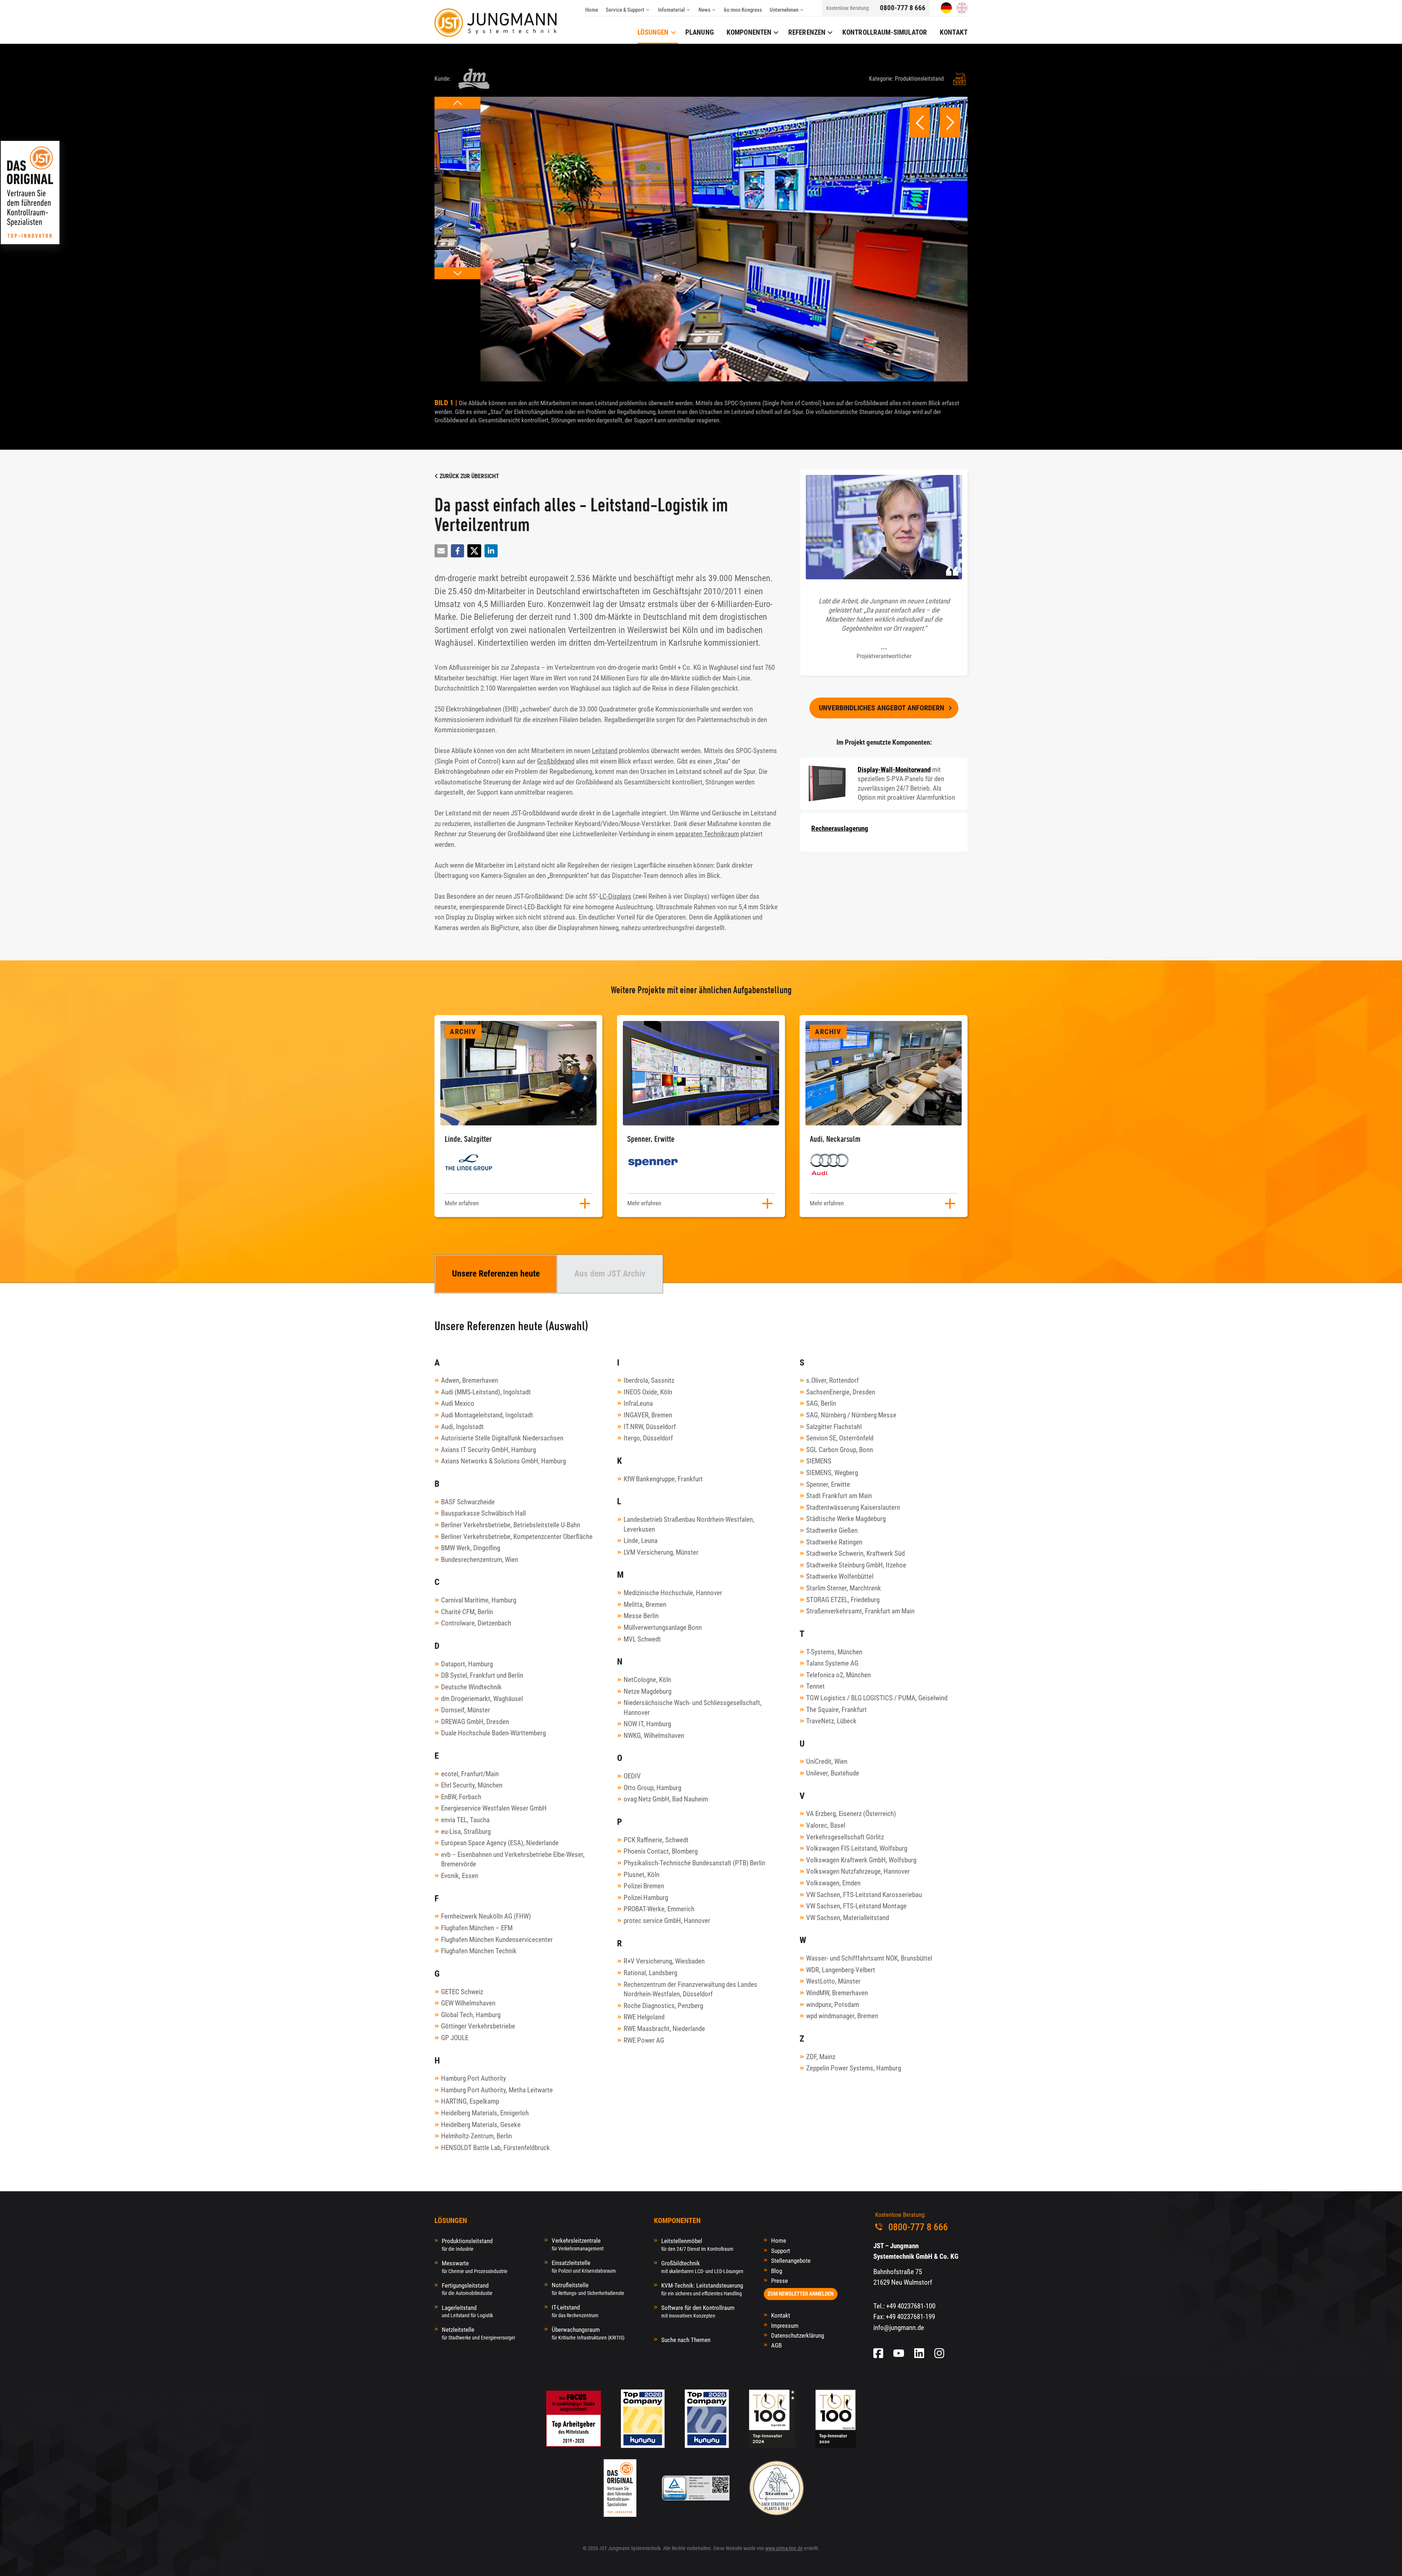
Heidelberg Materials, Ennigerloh (485, 2113)
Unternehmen (784, 10)
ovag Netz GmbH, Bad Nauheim (666, 1799)
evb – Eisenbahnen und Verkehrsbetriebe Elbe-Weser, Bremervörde (513, 1859)
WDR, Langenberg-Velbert (841, 1970)
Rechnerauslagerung (840, 828)
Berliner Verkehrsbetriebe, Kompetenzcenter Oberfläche (517, 1537)
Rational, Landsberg (650, 1973)
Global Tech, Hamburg (471, 2015)
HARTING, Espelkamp (470, 2101)
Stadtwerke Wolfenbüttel (840, 1576)
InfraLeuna (638, 1403)
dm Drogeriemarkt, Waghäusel (482, 1699)
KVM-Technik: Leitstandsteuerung (702, 2289)
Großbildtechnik (702, 2267)
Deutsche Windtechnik (471, 1687)
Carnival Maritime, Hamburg (479, 1600)
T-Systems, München (834, 1652)
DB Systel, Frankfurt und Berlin (482, 1675)
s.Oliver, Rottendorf (832, 1380)
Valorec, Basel (826, 1825)
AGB (776, 2345)
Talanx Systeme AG (832, 1663)
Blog (777, 2271)
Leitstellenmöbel (697, 2244)
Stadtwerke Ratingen (834, 1542)
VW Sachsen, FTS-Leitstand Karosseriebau (864, 1895)
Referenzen (807, 32)
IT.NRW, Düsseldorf (650, 1427)
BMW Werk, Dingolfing (471, 1548)
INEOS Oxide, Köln (648, 1392)
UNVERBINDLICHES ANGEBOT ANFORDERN (882, 708)
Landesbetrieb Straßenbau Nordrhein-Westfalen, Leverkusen (689, 1524)
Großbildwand (556, 761)
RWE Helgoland (644, 2017)
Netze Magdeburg (648, 1691)
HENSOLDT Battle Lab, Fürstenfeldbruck (495, 2148)
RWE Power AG (644, 2040)
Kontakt (781, 2315)
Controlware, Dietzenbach (476, 1623)
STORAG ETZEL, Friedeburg (843, 1600)
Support (781, 2251)
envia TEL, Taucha (465, 1820)
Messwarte (475, 2267)
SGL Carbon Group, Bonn (840, 1450)
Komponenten (749, 32)
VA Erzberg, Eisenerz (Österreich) (851, 1814)
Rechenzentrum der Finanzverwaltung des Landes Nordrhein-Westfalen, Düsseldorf (690, 1989)
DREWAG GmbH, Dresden (475, 1722)
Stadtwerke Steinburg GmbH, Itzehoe (856, 1565)
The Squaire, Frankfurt (836, 1710)
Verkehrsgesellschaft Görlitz (845, 1837)
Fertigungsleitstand (467, 2289)
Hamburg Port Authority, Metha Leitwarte (497, 2090)
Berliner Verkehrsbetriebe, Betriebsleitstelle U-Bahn (511, 1525)
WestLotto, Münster (833, 1981)
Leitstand (605, 751)
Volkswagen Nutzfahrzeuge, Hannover (858, 1871)
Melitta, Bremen (645, 1604)
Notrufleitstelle (588, 2289)
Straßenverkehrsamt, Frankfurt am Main (860, 1611)
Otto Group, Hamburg (652, 1788)
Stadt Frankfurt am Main (839, 1496)
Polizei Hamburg (646, 1898)
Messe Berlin (641, 1616)
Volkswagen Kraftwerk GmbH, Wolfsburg (861, 1860)
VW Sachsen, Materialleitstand (848, 1918)
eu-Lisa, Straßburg (466, 1832)
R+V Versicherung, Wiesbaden (664, 1961)
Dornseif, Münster (466, 1710)
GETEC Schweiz (462, 1992)
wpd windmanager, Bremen (842, 2016)
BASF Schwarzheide (468, 1502)
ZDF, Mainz (821, 2057)
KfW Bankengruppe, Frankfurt (663, 1479)
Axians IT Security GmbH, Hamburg (489, 1450)
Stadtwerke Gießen (832, 1530)
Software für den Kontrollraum (698, 2311)
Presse (779, 2281)
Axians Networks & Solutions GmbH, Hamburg (503, 1461)
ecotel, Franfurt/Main (470, 1774)
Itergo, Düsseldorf (648, 1438)
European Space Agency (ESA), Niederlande (500, 1843)
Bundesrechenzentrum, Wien (480, 1560)
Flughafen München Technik (479, 1951)
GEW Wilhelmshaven (468, 2003)
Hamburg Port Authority (474, 2078)
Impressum (785, 2326)
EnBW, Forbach (461, 1797)
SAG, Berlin (821, 1403)
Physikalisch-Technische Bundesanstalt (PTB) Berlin (694, 1863)
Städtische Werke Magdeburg (846, 1519)
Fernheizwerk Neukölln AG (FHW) (486, 1916)
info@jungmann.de (899, 2328)
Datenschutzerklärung (798, 2335)
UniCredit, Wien (827, 1761)
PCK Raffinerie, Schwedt (656, 1840)
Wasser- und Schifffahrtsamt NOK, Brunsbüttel (869, 1958)
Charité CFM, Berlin (467, 1612)
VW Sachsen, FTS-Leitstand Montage (856, 1906)
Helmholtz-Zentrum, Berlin (476, 2136)
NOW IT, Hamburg (647, 1724)
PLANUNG (700, 32)
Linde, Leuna (641, 1541)
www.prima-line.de (784, 2548)
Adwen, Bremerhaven (470, 1380)
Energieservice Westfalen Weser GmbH (494, 1808)
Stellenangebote (791, 2261)
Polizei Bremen (644, 1886)
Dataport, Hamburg (467, 1664)
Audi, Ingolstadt (462, 1427)
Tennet (815, 1686)
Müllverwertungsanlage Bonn (663, 1627)
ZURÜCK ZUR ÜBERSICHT (469, 476)
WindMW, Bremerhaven (837, 1993)
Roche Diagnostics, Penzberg (663, 2006)
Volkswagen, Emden (833, 1883)
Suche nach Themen (686, 2340)
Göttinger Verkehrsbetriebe (478, 2026)
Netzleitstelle (478, 2333)
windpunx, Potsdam (833, 2005)
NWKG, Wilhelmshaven (654, 1736)
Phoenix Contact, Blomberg (661, 1851)
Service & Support (625, 10)
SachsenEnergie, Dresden (841, 1392)
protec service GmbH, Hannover (667, 1921)
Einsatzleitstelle (584, 2266)
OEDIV (632, 1776)
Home (592, 10)
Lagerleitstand (467, 2311)
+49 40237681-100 (911, 2306)
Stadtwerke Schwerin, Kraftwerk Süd (855, 1553)
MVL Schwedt (642, 1639)
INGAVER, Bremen (648, 1415)
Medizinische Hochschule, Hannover (673, 1593)
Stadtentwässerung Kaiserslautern (853, 1507)
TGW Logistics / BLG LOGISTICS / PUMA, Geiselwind (877, 1698)
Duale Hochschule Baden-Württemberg (493, 1733)
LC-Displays (615, 896)
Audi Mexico (458, 1403)
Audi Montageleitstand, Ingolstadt (487, 1415)
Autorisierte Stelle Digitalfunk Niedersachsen (502, 1438)
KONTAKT (954, 32)
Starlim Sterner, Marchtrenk (844, 1588)
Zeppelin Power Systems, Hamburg (854, 2068)
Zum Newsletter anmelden (800, 2294)
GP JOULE (455, 2038)
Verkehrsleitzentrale (578, 2244)
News (704, 10)
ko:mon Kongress (743, 10)
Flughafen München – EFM (477, 1928)
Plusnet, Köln (641, 1875)
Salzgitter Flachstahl (834, 1427)
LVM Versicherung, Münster (661, 1552)
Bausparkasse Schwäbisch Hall (483, 1513)
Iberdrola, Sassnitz (649, 1380)
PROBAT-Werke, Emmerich (659, 1909)
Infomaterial (671, 10)
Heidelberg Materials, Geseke (481, 2125)
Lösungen (653, 32)
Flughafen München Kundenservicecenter (497, 1940)
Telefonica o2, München (838, 1675)
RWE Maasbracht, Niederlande (664, 2029)
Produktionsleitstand (467, 2244)
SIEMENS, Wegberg (832, 1473)
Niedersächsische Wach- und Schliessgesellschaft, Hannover (693, 1708)
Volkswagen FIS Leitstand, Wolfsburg (857, 1848)
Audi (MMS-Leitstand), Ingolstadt (486, 1392)
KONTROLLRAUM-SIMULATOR (885, 32)
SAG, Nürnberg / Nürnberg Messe (851, 1415)
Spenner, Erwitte (828, 1484)
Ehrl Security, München (472, 1785)
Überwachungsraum (588, 2333)
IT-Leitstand (575, 2311)
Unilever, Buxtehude (833, 1773)
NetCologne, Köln (647, 1680)
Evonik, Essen (460, 1876)
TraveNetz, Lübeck (831, 1721)
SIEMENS (819, 1461)
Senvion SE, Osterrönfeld (840, 1438)
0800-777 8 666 (903, 8)
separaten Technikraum (707, 834)
